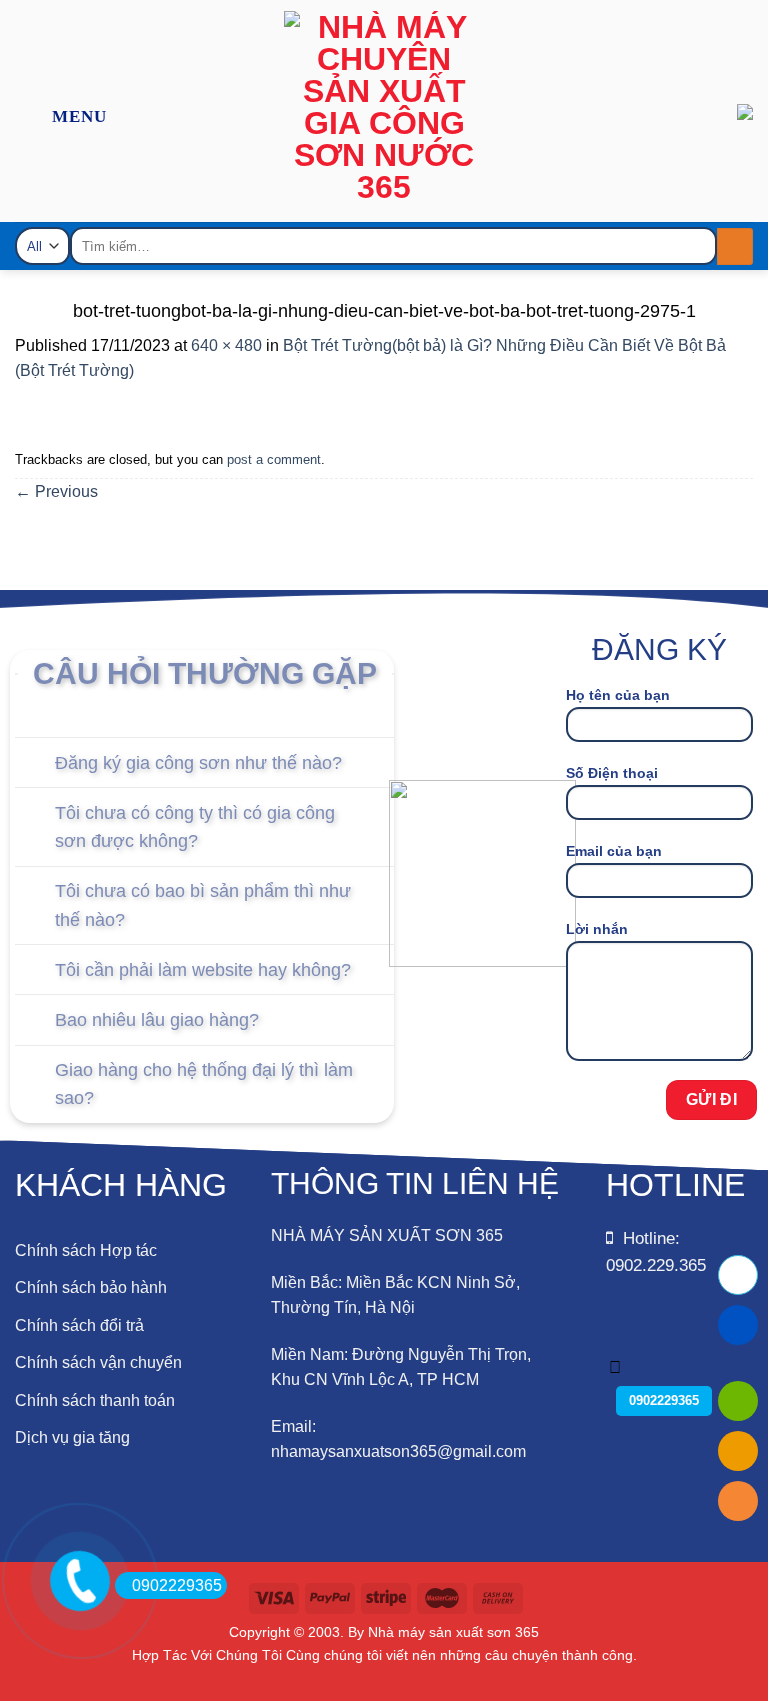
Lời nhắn (597, 929)
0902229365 (177, 1585)
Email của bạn (614, 851)
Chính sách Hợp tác (86, 1250)
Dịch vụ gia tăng (72, 1437)
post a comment (274, 459)
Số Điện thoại (612, 773)
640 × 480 (226, 345)
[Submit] (735, 246)
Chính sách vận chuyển (98, 1362)
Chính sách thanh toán (95, 1400)
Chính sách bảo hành (91, 1287)
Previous (56, 491)
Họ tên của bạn (618, 695)
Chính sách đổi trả (79, 1325)
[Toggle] (34, 764)
